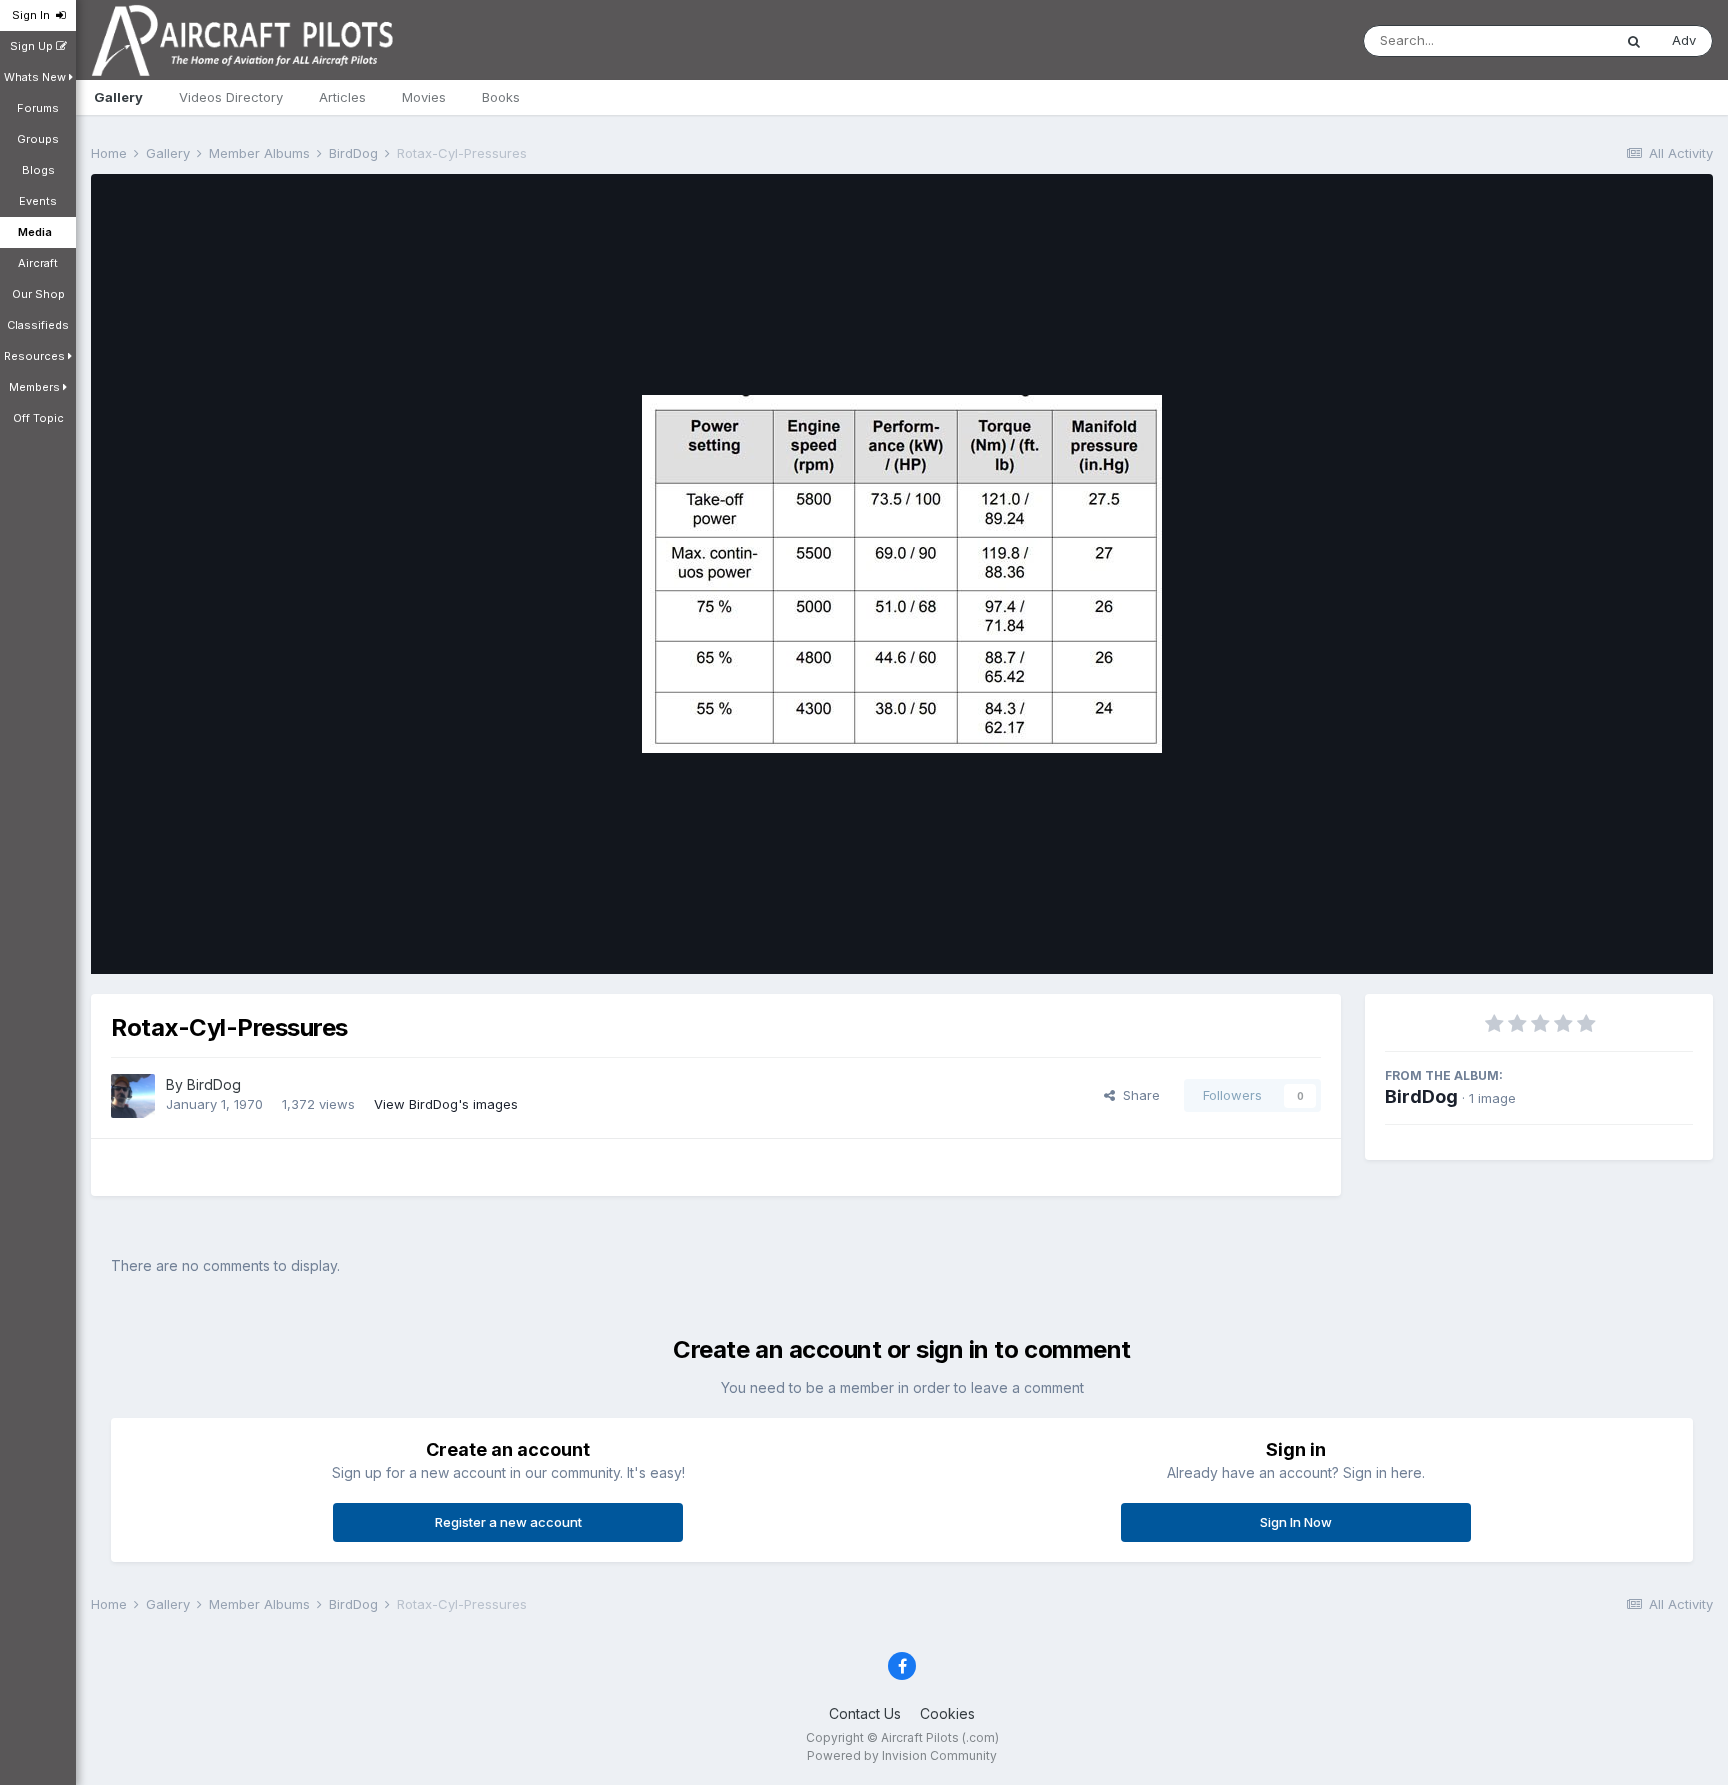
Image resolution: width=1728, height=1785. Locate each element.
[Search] (1634, 41)
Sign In (34, 15)
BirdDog (214, 1084)
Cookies (947, 1713)
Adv (1684, 40)
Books (501, 97)
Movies (424, 97)
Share (1137, 1095)
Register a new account (508, 1522)
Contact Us (865, 1713)
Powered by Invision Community (902, 1755)
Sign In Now (1296, 1522)
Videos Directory (231, 97)
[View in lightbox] (902, 574)
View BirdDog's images (446, 1104)
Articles (342, 97)
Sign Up (33, 46)
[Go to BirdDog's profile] (133, 1096)
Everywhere (1550, 40)
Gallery (118, 97)
